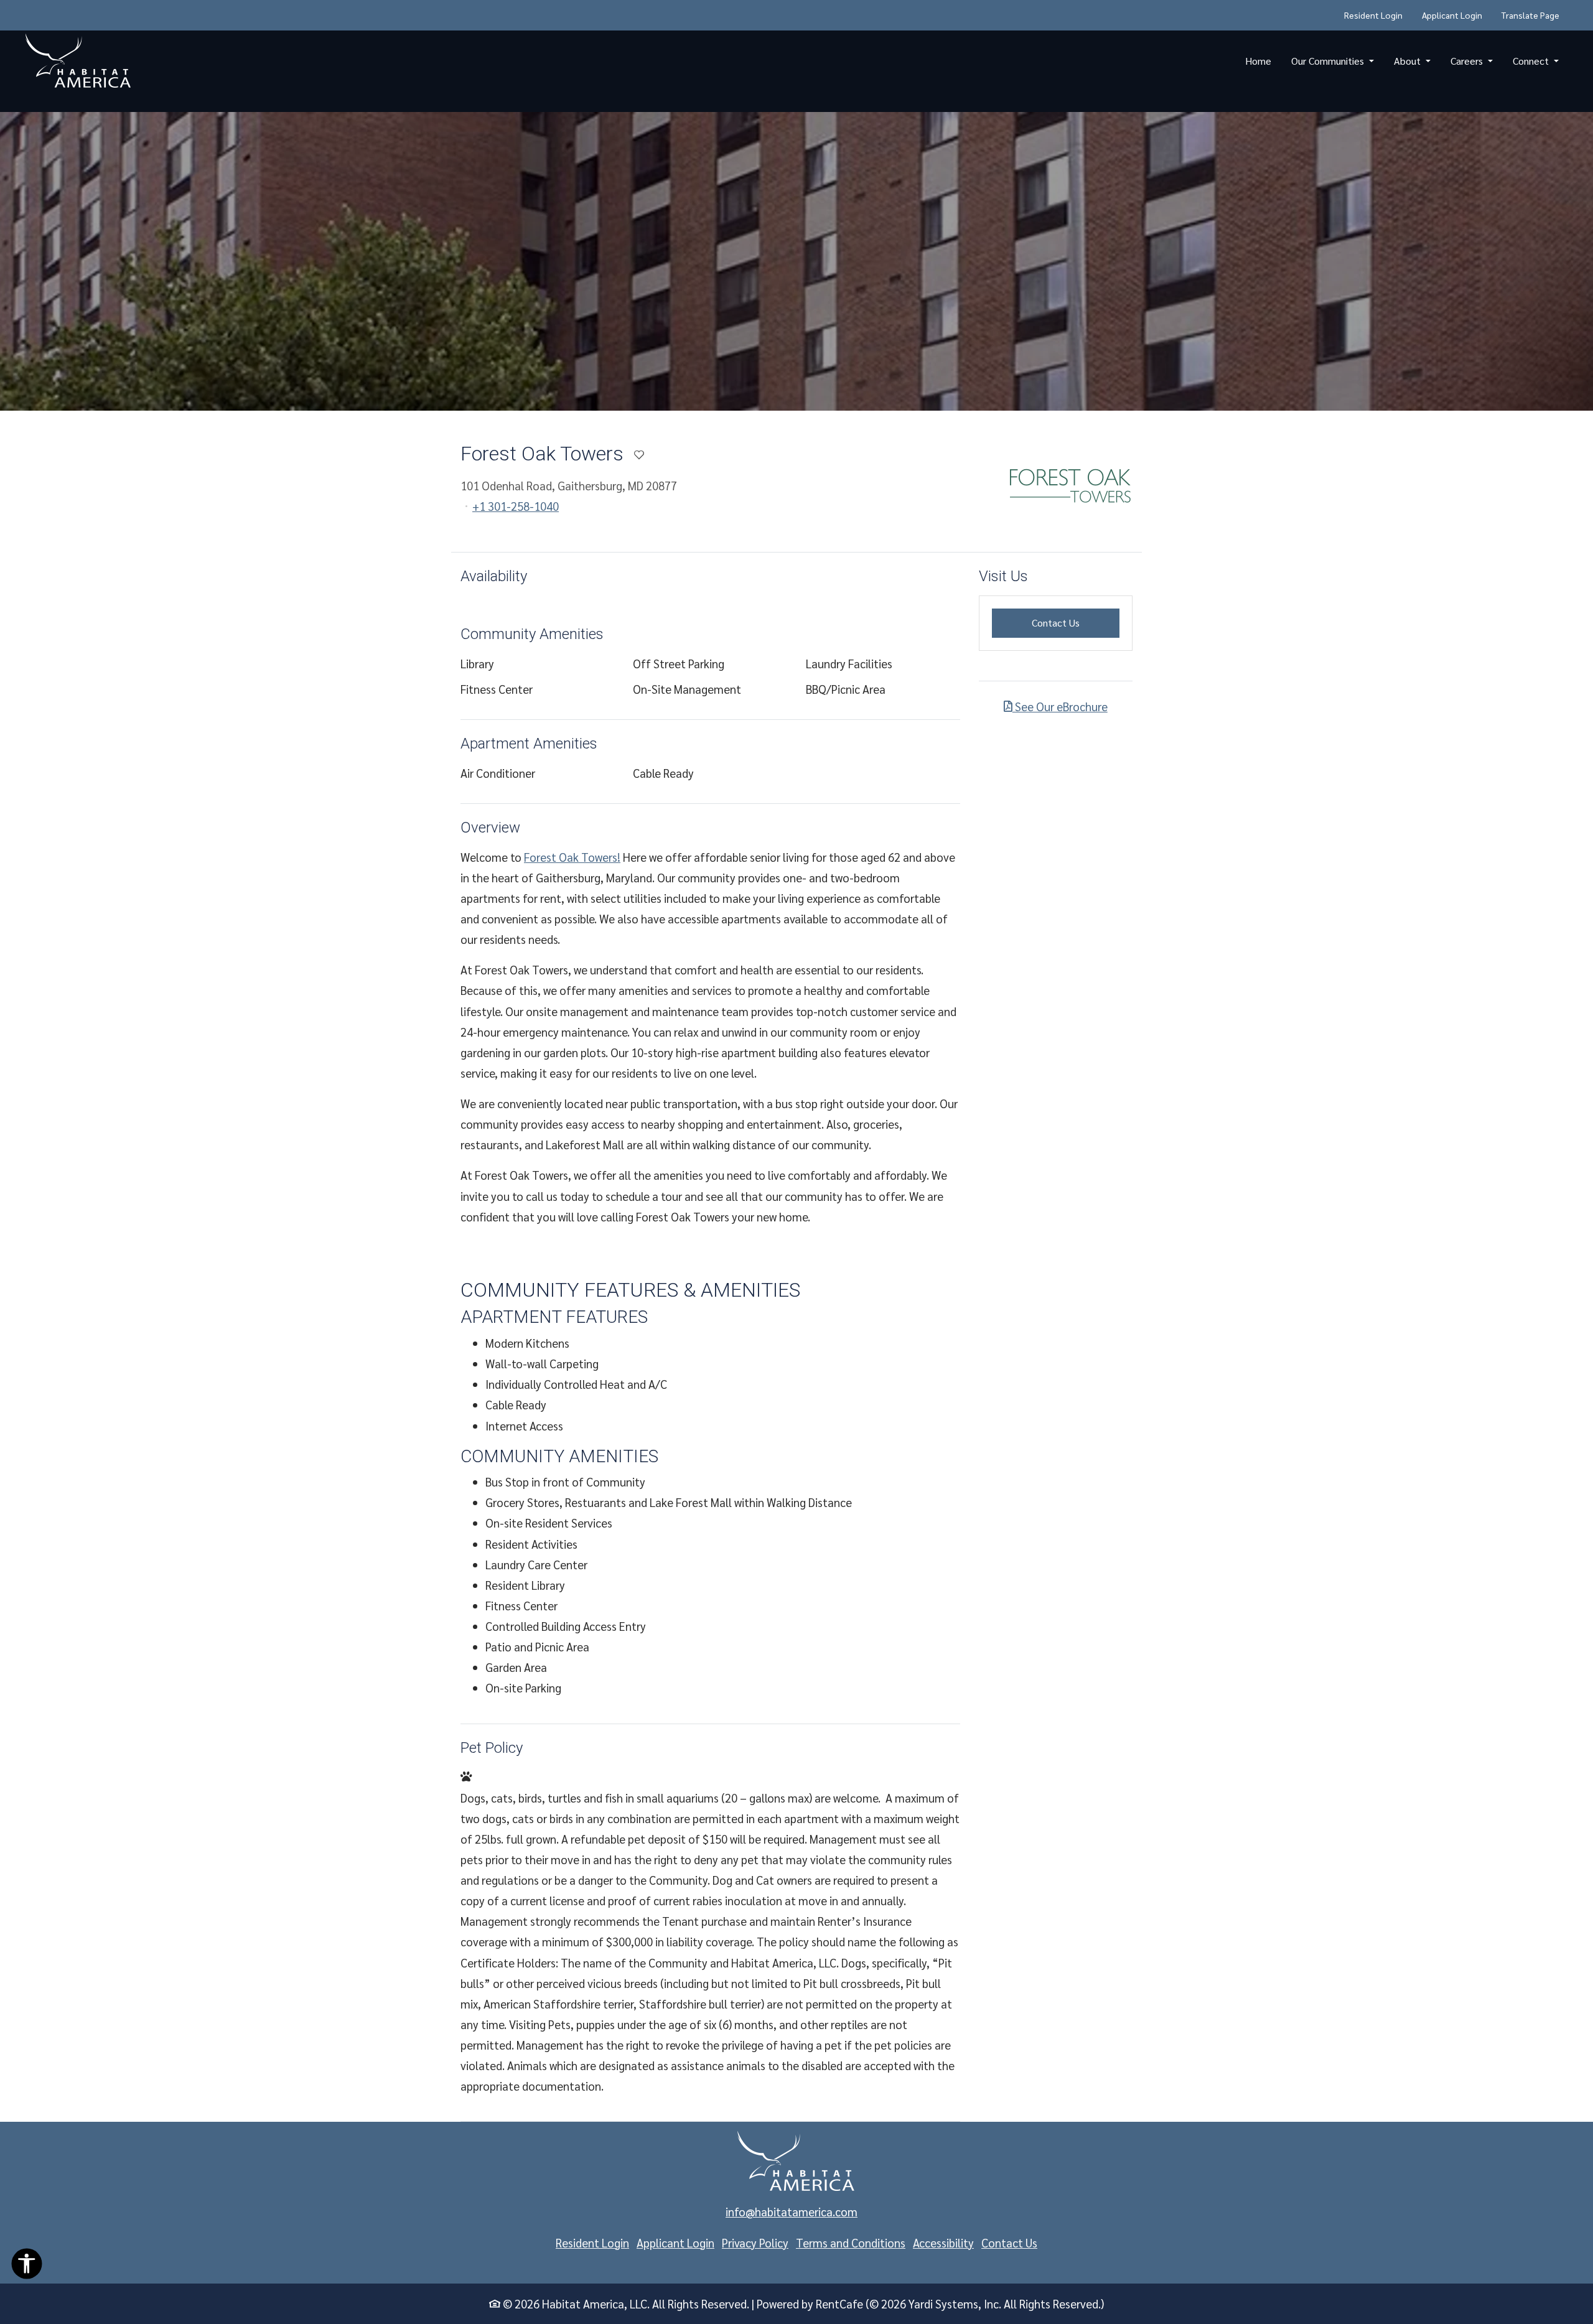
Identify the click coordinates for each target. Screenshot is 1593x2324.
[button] (796, 261)
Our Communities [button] (1329, 61)
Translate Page (1530, 15)
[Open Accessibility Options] (27, 2266)
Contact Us (1076, 622)
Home (1258, 61)
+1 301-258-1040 (516, 506)
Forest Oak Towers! (572, 857)
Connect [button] (1532, 61)
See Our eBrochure (1060, 706)
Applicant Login (1457, 15)
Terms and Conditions (851, 2242)
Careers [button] (1468, 61)
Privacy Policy (755, 2242)
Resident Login (1378, 15)
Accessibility (943, 2242)
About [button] (1408, 61)
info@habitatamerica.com (792, 2211)
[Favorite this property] (639, 455)
